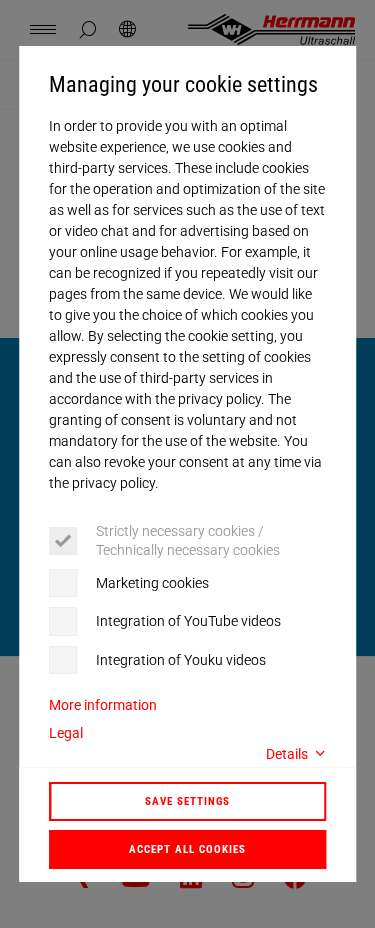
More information (103, 705)
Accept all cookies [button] (187, 849)
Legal (66, 733)
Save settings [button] (187, 801)
